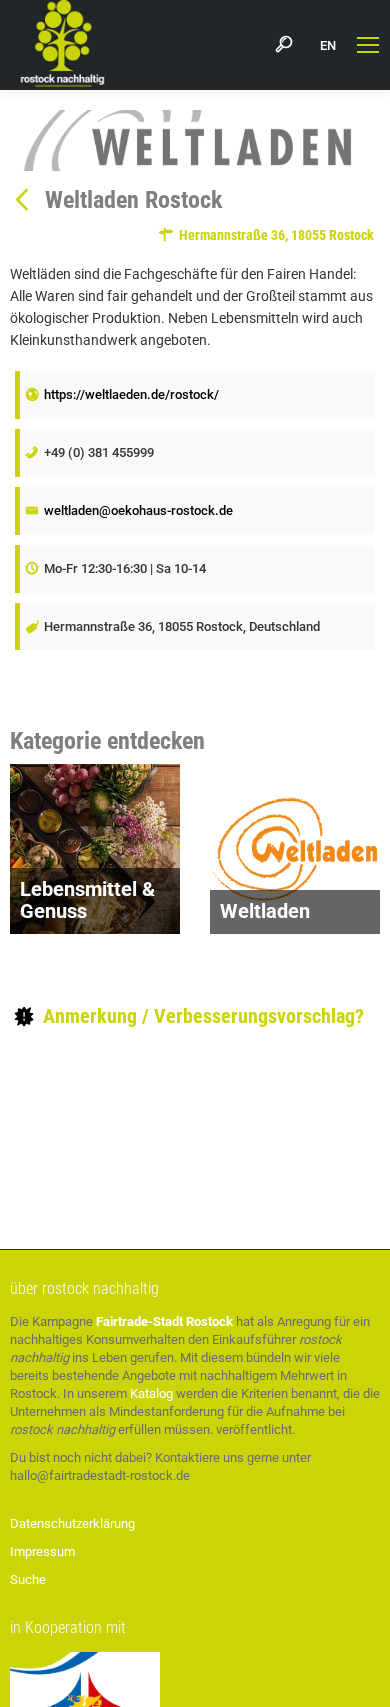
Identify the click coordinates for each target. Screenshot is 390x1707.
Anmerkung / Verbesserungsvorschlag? (201, 1016)
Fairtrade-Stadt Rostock (164, 1321)
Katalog (151, 1393)
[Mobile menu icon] (368, 45)
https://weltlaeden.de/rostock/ (131, 394)
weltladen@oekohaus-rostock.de (138, 510)
